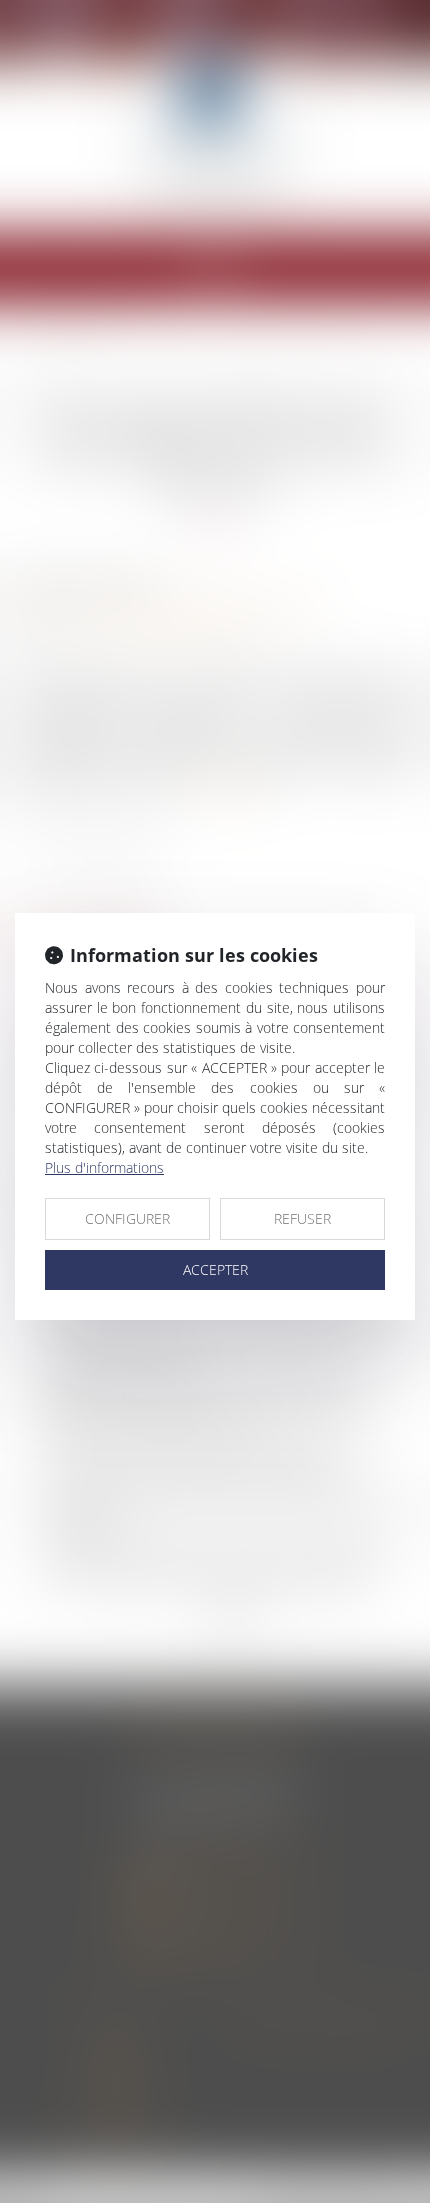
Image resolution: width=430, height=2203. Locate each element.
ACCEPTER (215, 1269)
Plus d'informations (104, 1167)
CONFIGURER (127, 1218)
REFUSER (302, 1218)
